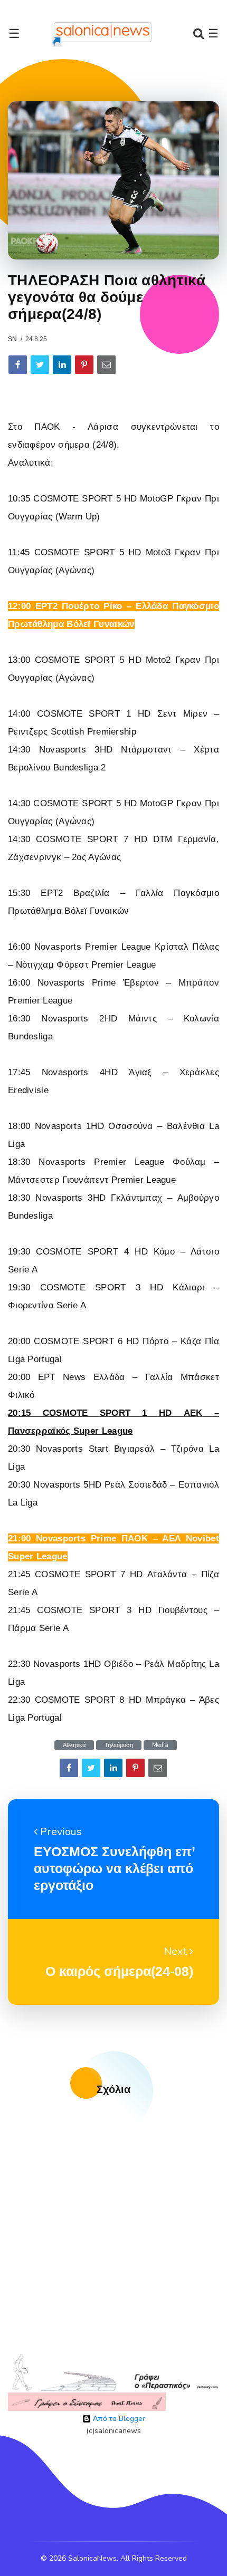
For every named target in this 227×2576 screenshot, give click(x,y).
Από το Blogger (118, 2419)
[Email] (106, 365)
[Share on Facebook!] (18, 365)
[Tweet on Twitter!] (40, 365)
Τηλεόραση (119, 1745)
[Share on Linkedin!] (62, 365)
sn (12, 339)
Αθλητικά (74, 1745)
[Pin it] (84, 365)
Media (160, 1745)
